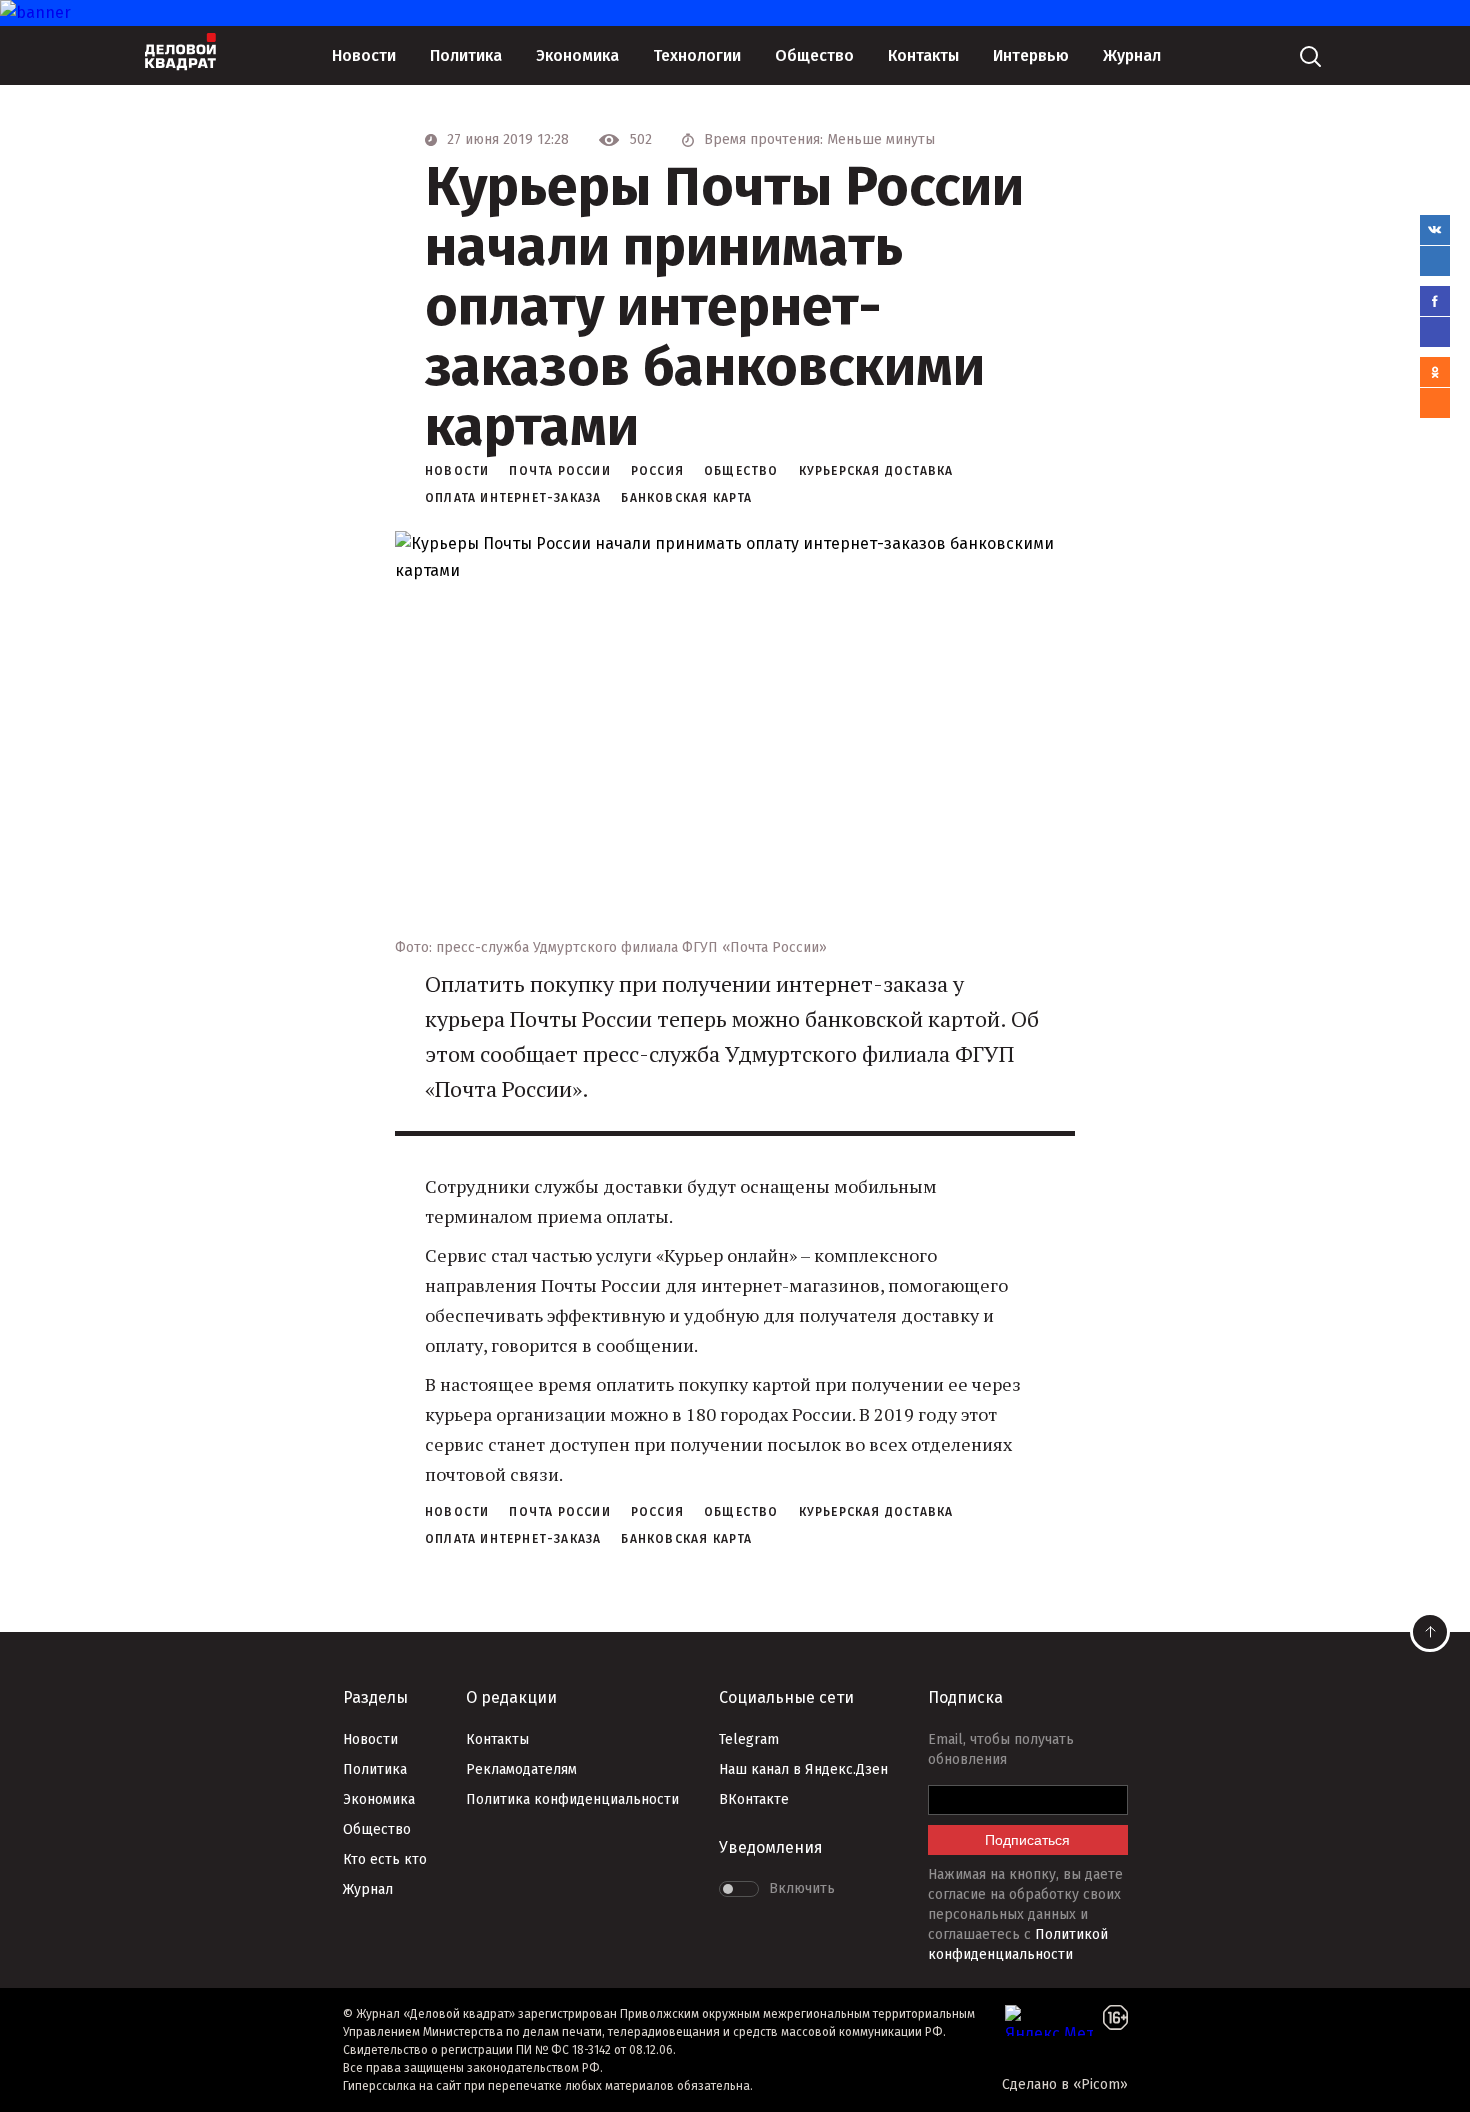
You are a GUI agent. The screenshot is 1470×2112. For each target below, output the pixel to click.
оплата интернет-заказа (513, 498)
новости (457, 471)
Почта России (559, 471)
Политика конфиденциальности (572, 1799)
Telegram (749, 1739)
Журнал (1132, 55)
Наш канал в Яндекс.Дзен (803, 1769)
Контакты (923, 55)
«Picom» (1100, 2084)
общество (741, 471)
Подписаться (1027, 1840)
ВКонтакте (754, 1799)
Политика (466, 55)
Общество (814, 55)
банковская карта (686, 498)
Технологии (697, 55)
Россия (657, 471)
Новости (364, 55)
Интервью (1031, 55)
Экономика (577, 55)
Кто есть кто (385, 1859)
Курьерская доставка (876, 471)
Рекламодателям (521, 1769)
